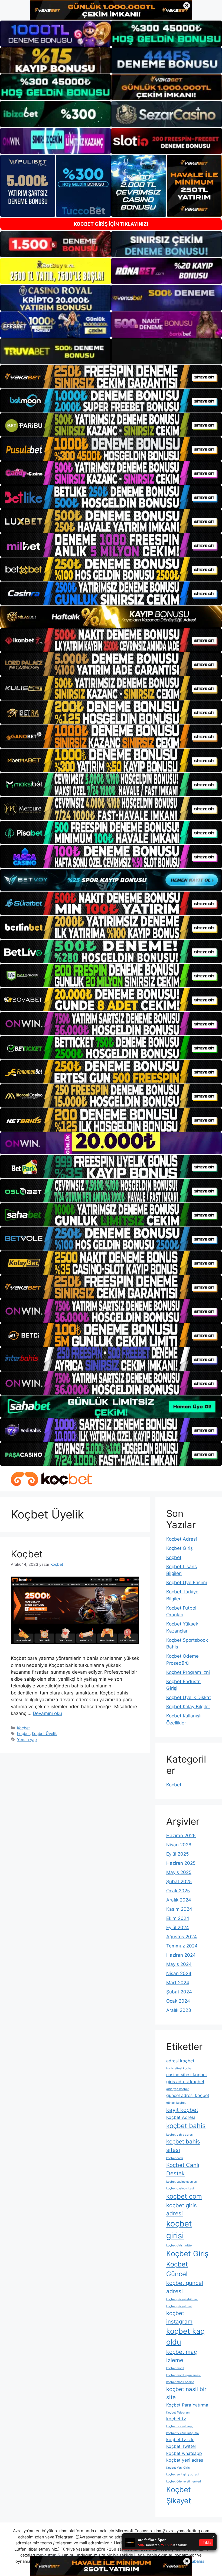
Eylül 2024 (178, 1927)
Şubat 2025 (179, 1882)
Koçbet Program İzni (188, 1672)
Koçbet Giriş (179, 1548)
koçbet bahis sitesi (183, 2146)
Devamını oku (47, 1713)
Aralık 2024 (179, 1900)
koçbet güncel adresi (185, 2287)
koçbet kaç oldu (185, 2337)
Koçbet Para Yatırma (187, 2405)
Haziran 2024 (181, 1955)
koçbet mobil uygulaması (183, 2375)
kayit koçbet (182, 2110)
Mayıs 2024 (179, 1964)
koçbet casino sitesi (180, 2188)
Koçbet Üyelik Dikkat (189, 1697)
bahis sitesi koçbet (179, 2068)
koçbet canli (175, 2158)
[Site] (111, 377)
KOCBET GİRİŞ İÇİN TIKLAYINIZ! (111, 224)
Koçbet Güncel (177, 2269)
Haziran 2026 (181, 1836)
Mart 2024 (178, 1983)
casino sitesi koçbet (187, 2075)
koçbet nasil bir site (186, 2393)
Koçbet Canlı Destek (183, 2169)
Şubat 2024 (179, 1992)
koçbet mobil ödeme (180, 2382)
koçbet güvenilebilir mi (182, 2299)
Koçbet (27, 1554)
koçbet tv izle (180, 2439)
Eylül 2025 (177, 1854)
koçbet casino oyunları (182, 2182)
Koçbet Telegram (178, 2413)
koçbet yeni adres (185, 2460)
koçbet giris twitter (179, 2246)
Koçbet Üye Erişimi (187, 1583)
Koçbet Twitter (181, 2446)
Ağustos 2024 (182, 1937)
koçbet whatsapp (184, 2453)
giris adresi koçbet (185, 2082)
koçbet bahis (186, 2126)
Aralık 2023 (179, 2010)
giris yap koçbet (177, 2089)
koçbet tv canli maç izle (182, 2433)
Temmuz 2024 (182, 1946)
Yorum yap (27, 1739)
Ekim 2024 (178, 1918)
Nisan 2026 (179, 1845)
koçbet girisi (179, 2230)
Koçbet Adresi (182, 1539)
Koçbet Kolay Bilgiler (188, 1707)
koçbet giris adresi (182, 2209)
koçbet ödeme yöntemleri (184, 2482)
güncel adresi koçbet (188, 2095)
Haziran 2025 (181, 1863)
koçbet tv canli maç (180, 2426)
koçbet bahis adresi (180, 2135)
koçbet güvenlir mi (179, 2306)
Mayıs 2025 (179, 1872)
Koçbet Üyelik (44, 1734)
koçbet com (184, 2196)
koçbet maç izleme (182, 2356)
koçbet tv (176, 2419)
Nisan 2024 (179, 1973)
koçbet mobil (175, 2368)
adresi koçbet (180, 2061)
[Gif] (111, 617)
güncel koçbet (176, 2103)
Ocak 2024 (178, 2001)
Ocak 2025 (178, 1891)
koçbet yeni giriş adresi (182, 2474)
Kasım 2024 (179, 1909)
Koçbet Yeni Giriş (178, 2468)
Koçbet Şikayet (179, 2495)
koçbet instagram (179, 2317)
